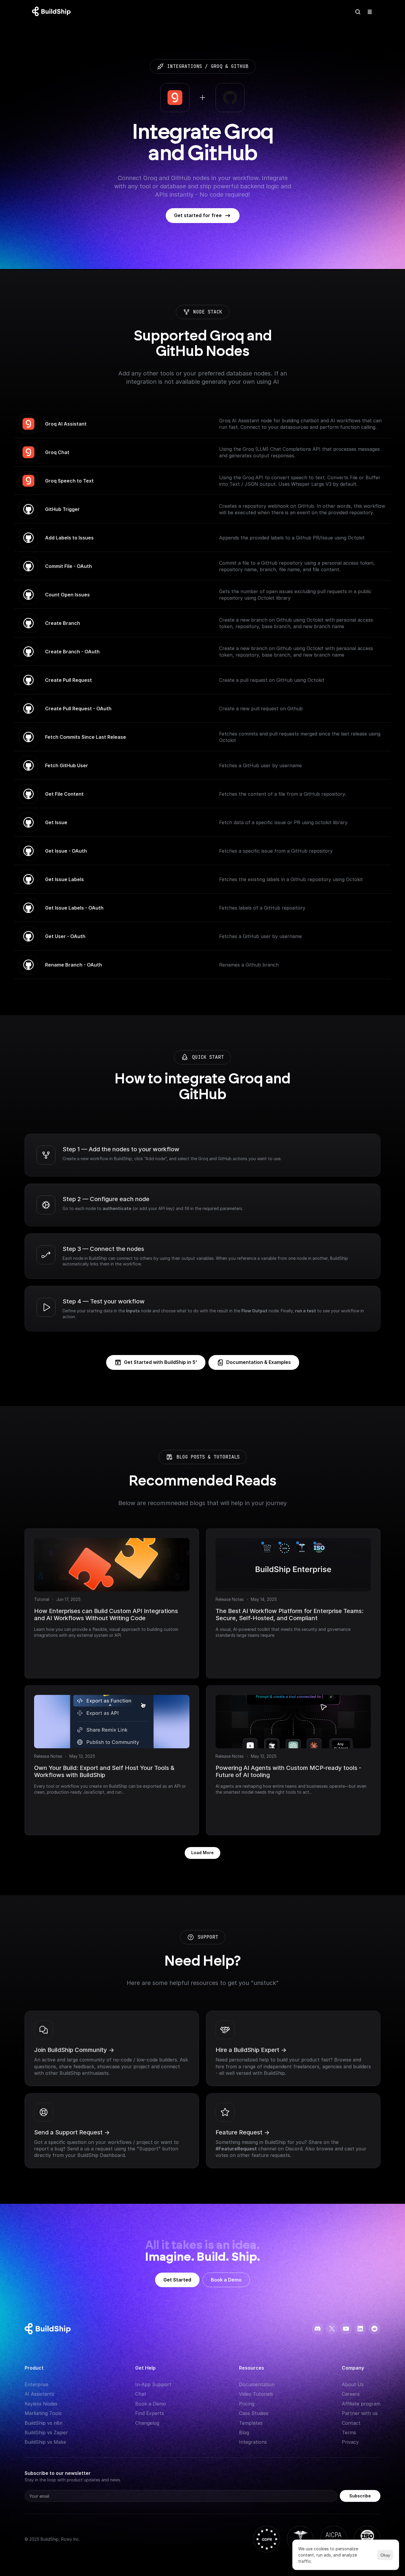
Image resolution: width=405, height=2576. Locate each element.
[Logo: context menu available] (53, 12)
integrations (184, 66)
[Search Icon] (358, 12)
